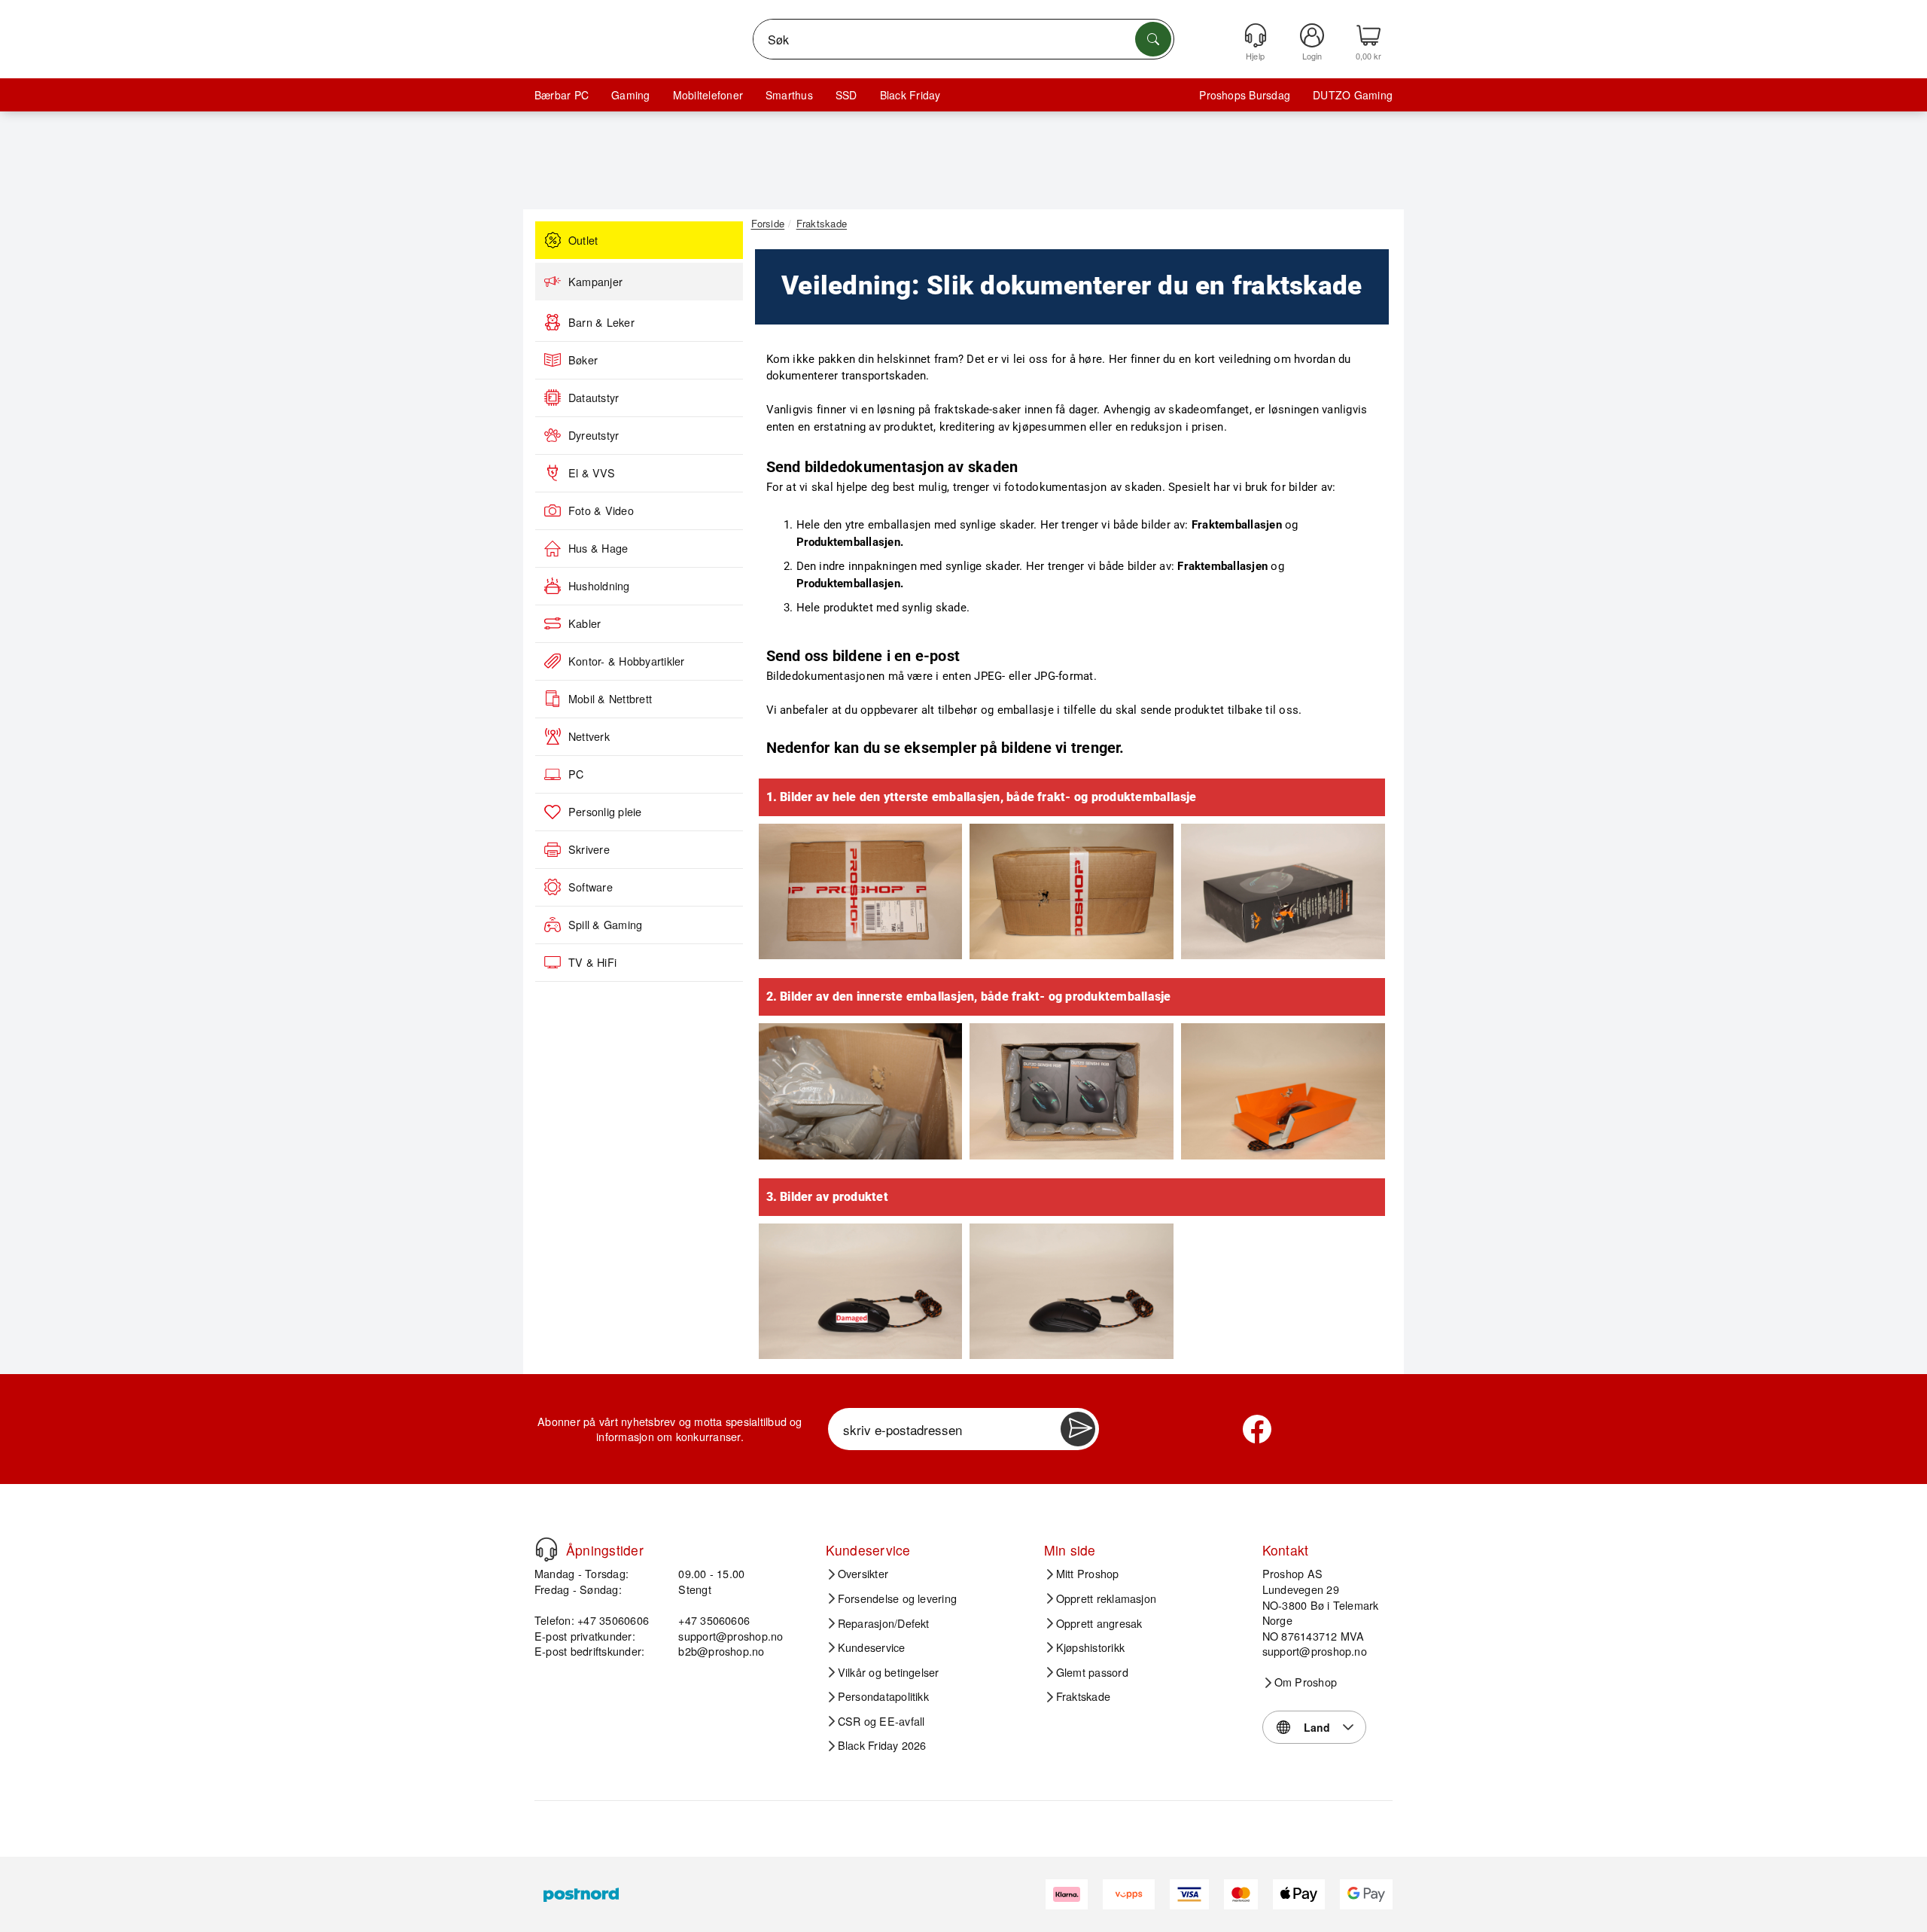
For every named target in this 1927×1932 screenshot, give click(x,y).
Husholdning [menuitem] (599, 586)
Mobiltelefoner (708, 95)
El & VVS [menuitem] (592, 473)
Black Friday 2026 (882, 1745)
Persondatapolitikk (883, 1696)
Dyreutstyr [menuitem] (594, 435)
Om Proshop (1306, 1682)
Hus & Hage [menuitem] (598, 548)
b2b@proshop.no (721, 1651)
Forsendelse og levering (898, 1598)
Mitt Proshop (1088, 1574)
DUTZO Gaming (1353, 95)
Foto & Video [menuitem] (601, 510)
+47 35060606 (714, 1620)
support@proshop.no (731, 1636)
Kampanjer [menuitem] (595, 282)
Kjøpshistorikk (1090, 1647)
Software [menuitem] (591, 887)
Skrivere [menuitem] (589, 849)
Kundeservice (872, 1647)
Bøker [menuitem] (583, 360)
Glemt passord (1092, 1672)
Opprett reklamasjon (1107, 1598)
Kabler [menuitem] (584, 623)
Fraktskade (1083, 1696)
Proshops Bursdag (1245, 95)
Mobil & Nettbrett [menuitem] (610, 699)
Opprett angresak (1099, 1623)
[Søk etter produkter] (1153, 39)
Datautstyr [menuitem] (594, 398)
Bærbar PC (562, 95)
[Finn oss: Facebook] (1257, 1429)
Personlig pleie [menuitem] (605, 812)
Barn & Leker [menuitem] (601, 322)
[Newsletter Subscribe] (1078, 1429)
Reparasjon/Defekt (884, 1623)
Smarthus (789, 95)
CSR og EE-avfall (881, 1721)
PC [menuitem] (576, 774)
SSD (846, 95)
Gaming (630, 95)
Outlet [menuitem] (583, 240)
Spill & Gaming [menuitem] (605, 925)
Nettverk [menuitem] (589, 736)
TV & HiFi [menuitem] (592, 962)
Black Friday (910, 95)
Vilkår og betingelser (889, 1672)
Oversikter (863, 1574)
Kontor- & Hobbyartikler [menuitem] (627, 661)
